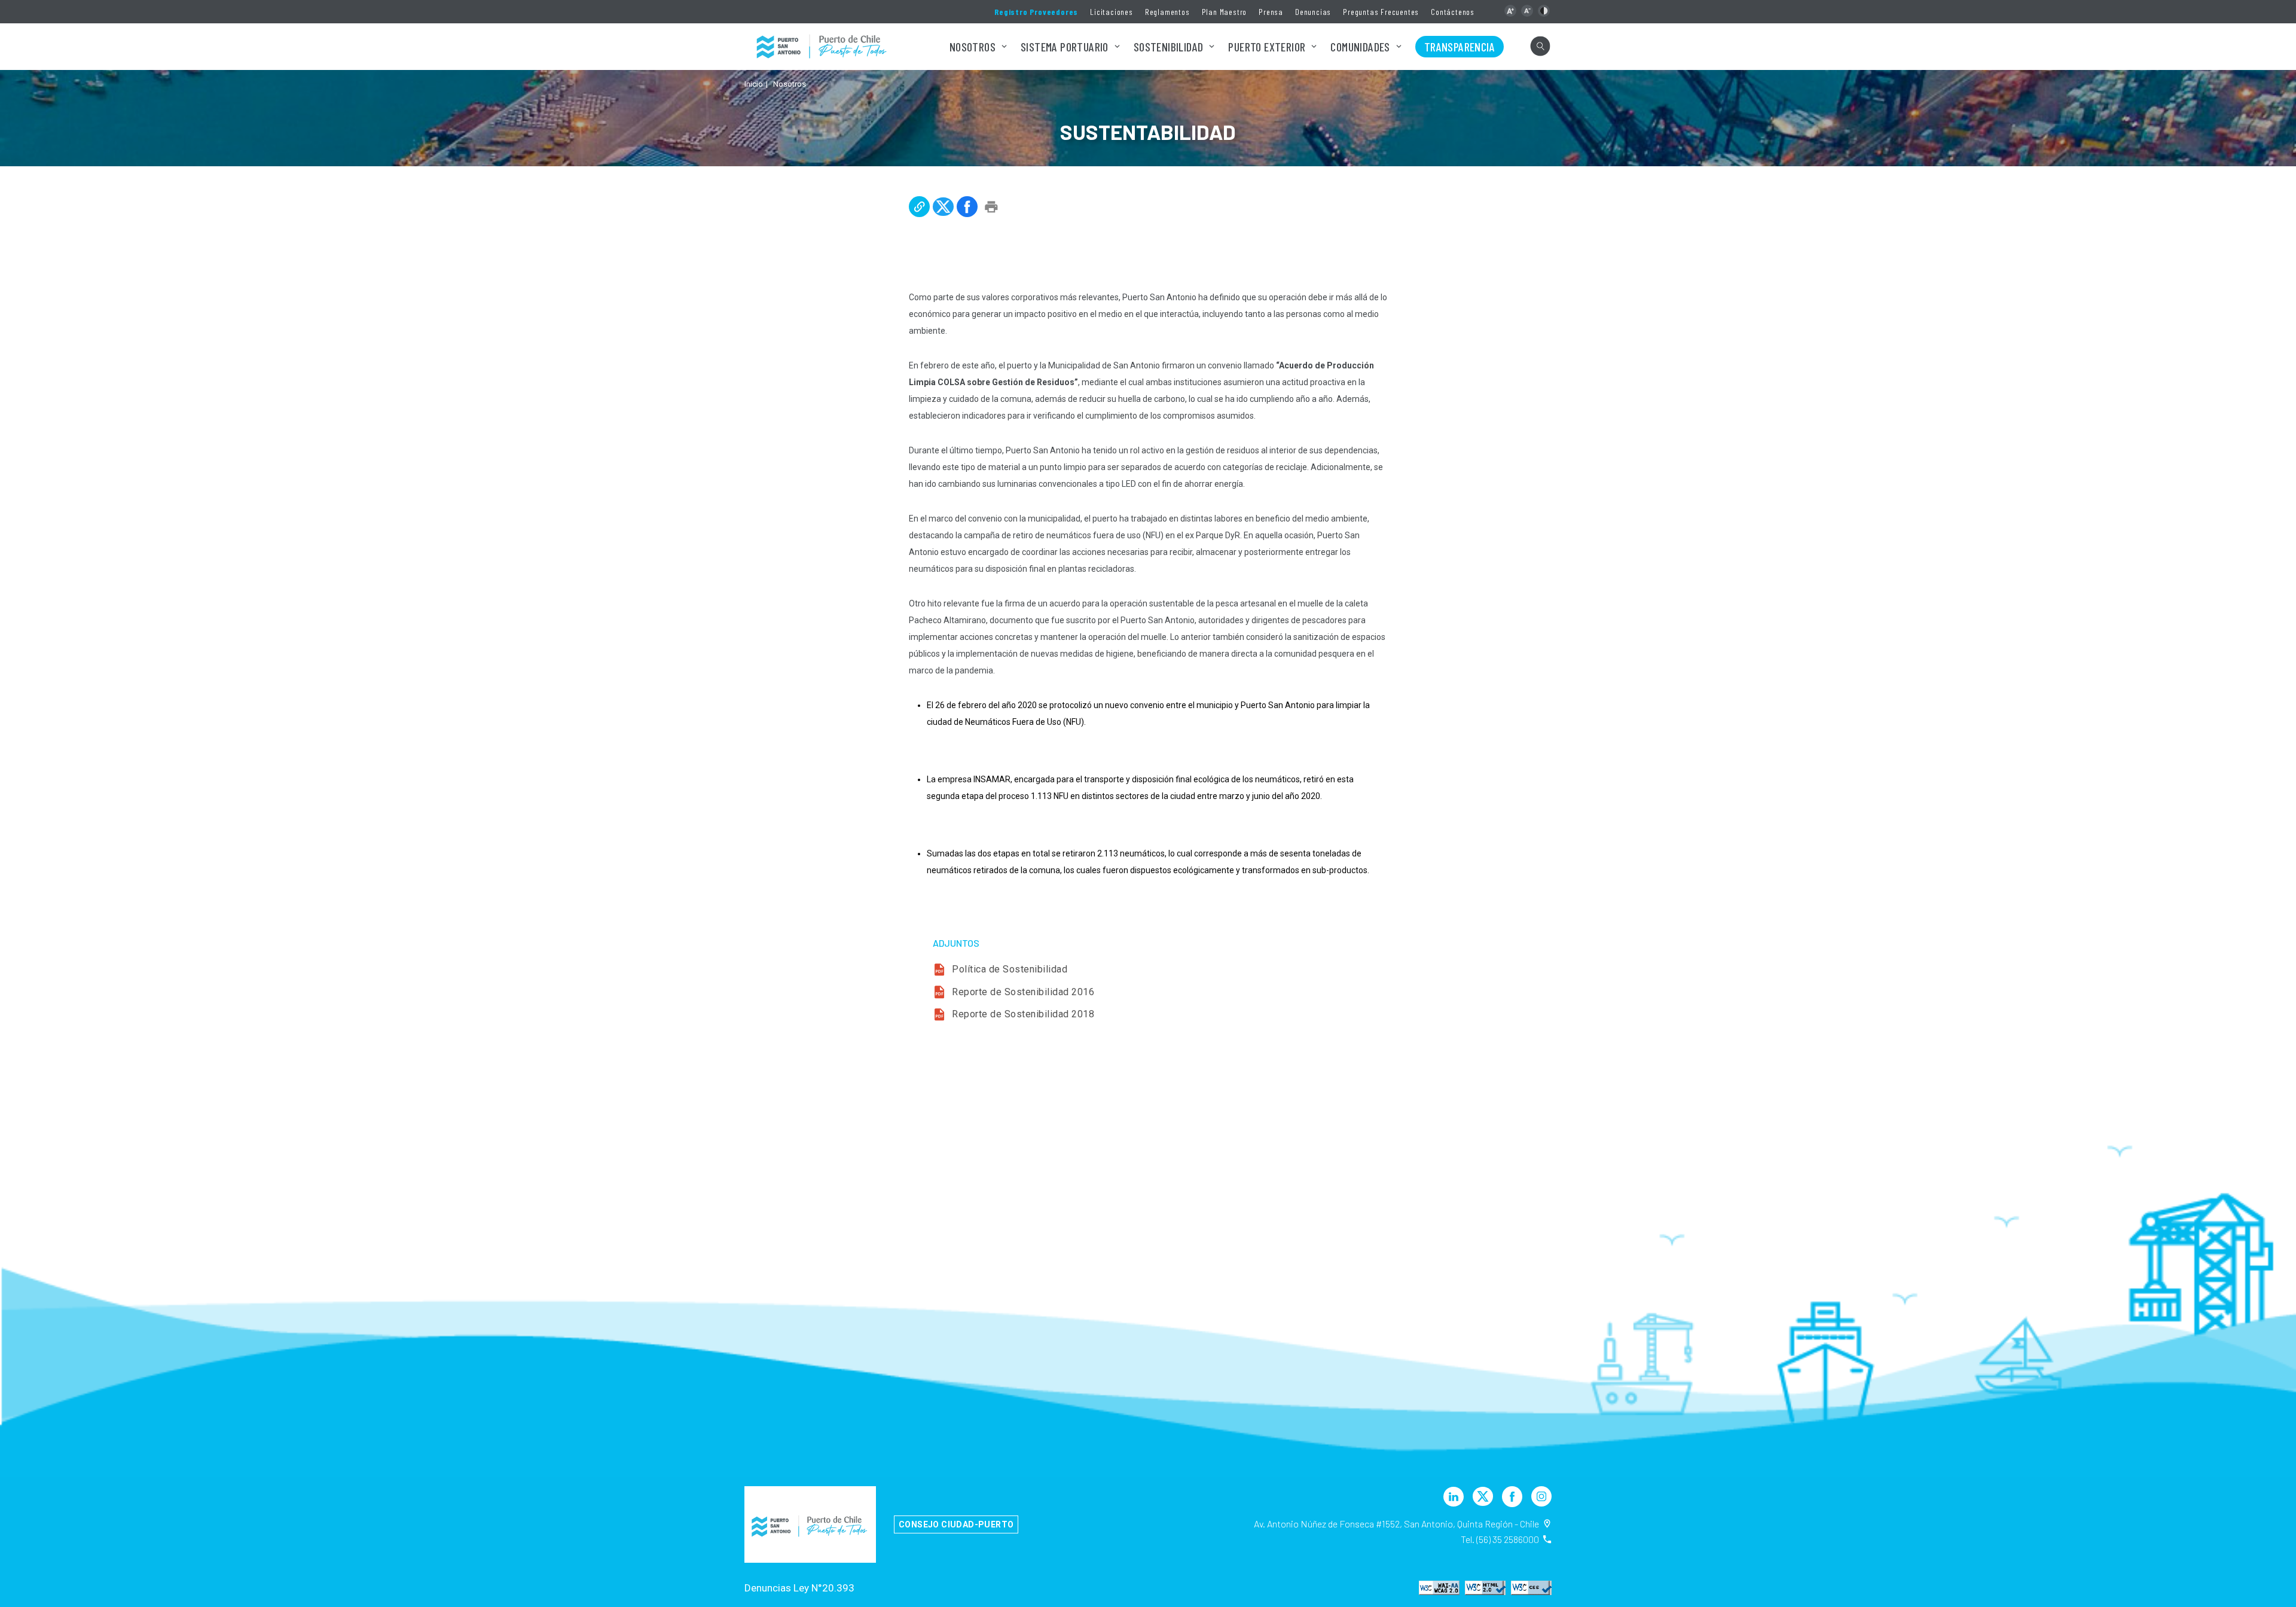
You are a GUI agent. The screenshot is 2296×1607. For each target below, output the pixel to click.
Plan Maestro (1225, 12)
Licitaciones (1112, 12)
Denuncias (1313, 12)
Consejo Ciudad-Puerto (956, 1524)
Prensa (1271, 12)
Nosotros (973, 47)
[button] (1510, 11)
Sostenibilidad (1169, 47)
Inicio (754, 84)
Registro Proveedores (1036, 12)
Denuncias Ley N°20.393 (799, 1588)
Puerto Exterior (1267, 47)
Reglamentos (1167, 12)
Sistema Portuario (1065, 47)
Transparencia (1460, 47)
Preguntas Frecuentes (1381, 12)
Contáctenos (1453, 12)
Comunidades (1360, 47)
